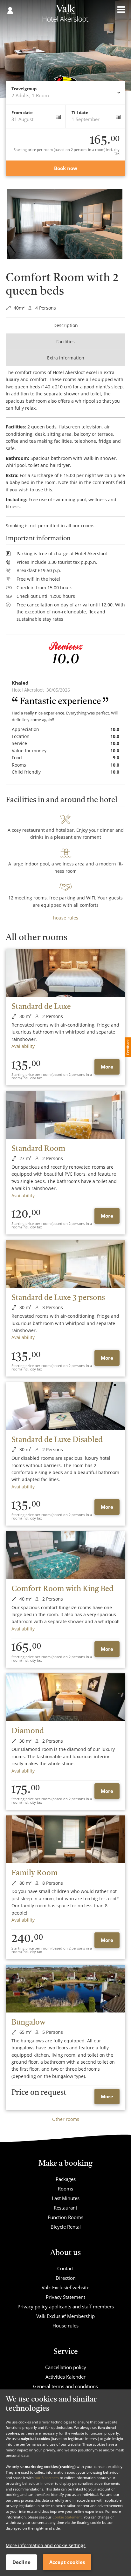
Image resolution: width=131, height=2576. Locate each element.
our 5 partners (47, 2478)
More (107, 1067)
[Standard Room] (65, 1115)
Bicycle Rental (66, 2227)
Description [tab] (66, 325)
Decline (21, 2562)
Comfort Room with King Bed (62, 1589)
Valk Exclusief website (65, 2287)
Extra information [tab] (66, 358)
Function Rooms (65, 2217)
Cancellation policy (66, 2367)
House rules (65, 2326)
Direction (66, 2278)
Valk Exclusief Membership (65, 2316)
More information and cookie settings (46, 2545)
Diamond (28, 1731)
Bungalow (28, 2023)
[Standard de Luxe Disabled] (65, 1406)
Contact (65, 2268)
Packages (66, 2179)
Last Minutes (66, 2198)
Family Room (35, 1873)
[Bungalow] (65, 1989)
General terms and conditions (65, 2386)
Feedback (128, 1047)
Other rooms (66, 2119)
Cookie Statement (67, 2517)
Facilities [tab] (65, 342)
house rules (66, 918)
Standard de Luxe (41, 1007)
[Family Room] (65, 1839)
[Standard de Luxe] (65, 973)
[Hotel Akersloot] (65, 15)
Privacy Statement (65, 2297)
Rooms (65, 2189)
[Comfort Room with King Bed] (65, 1555)
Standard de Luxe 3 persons (58, 1298)
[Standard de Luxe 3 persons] (65, 1264)
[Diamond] (65, 1697)
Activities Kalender (65, 2377)
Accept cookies (67, 2562)
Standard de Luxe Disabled (57, 1440)
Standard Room (38, 1149)
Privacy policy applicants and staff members (66, 2306)
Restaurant (65, 2208)
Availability (23, 1046)
